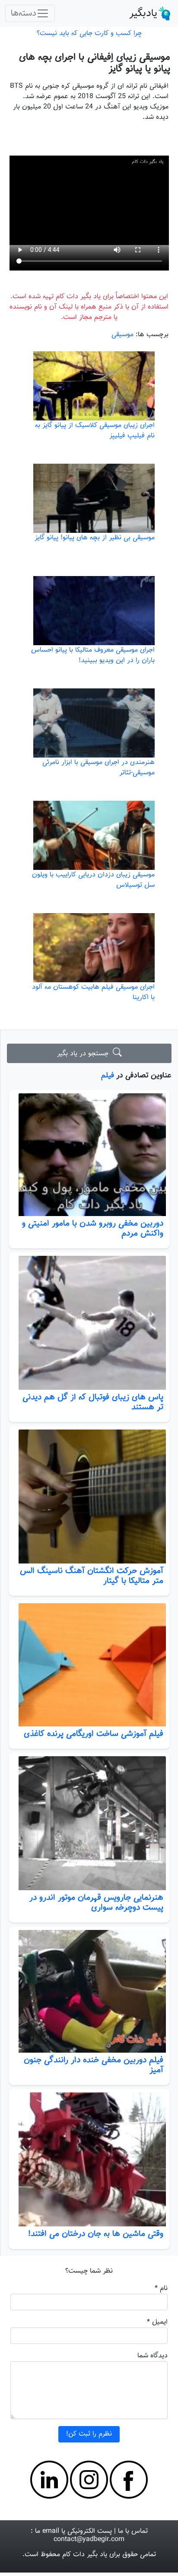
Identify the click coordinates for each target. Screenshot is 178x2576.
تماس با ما (133, 2531)
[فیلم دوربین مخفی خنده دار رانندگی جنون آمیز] (89, 1991)
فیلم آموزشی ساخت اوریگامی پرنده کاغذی (94, 1734)
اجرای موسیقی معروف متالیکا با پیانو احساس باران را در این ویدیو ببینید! (93, 655)
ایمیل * (157, 2322)
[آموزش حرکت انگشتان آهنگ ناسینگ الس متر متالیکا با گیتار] (89, 1497)
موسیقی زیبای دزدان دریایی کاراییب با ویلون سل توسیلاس (93, 880)
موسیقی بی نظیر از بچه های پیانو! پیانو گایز (95, 538)
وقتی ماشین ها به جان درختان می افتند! (96, 2234)
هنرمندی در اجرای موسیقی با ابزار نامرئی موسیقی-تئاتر (99, 768)
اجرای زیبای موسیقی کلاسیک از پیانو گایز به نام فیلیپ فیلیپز (95, 431)
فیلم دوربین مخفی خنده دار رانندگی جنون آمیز (94, 2065)
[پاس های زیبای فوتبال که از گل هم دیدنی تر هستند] (89, 1323)
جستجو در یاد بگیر (85, 1054)
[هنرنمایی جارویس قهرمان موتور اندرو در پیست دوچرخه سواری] (89, 1823)
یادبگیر (143, 13)
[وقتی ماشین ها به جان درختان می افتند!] (89, 2159)
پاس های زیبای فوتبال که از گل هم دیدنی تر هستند (93, 1402)
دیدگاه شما (153, 2356)
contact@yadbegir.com (89, 2539)
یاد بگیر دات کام (85, 2555)
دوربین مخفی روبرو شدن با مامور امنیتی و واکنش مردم (93, 1228)
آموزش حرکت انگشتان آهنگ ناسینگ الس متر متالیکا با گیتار (92, 1576)
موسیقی (122, 335)
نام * (161, 2288)
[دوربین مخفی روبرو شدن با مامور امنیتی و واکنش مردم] (89, 1155)
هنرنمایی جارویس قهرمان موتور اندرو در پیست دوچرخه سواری (96, 1903)
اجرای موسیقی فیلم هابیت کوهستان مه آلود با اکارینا (93, 992)
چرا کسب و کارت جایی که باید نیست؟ (89, 33)
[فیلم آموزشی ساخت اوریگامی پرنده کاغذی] (89, 1665)
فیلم (108, 1075)
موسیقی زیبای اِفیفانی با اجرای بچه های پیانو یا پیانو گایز (95, 63)
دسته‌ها (24, 13)
